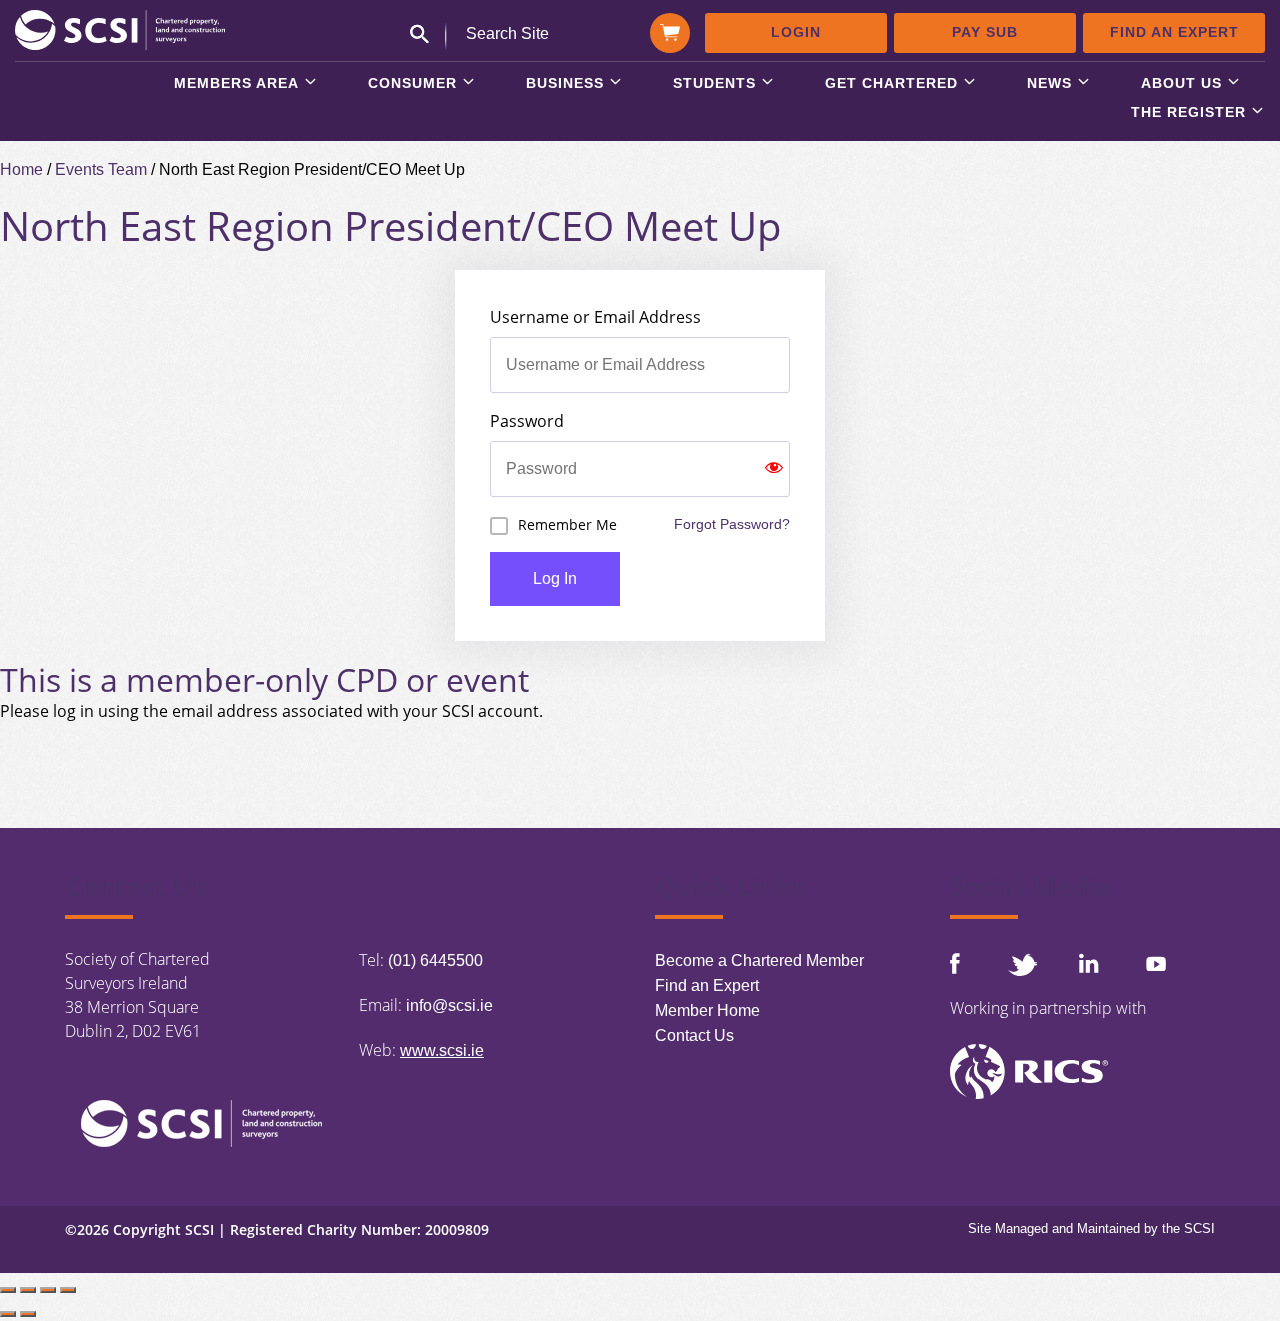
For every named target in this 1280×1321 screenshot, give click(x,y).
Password (527, 421)
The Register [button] (1188, 112)
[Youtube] (1156, 963)
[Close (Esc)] (68, 1290)
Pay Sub (985, 32)
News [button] (1049, 83)
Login (796, 32)
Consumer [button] (412, 83)
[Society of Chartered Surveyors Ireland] (120, 28)
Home (21, 169)
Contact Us (694, 1035)
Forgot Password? (732, 524)
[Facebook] (955, 963)
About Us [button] (1181, 83)
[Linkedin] (1089, 963)
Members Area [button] (236, 83)
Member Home (707, 1010)
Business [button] (565, 83)
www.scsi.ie (442, 1050)
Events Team (101, 169)
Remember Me (567, 524)
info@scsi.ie (449, 1005)
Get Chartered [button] (891, 83)
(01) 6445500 (435, 960)
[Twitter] (1022, 964)
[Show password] (774, 469)
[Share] (48, 1290)
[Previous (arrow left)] (8, 1314)
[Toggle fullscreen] (28, 1290)
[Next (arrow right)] (28, 1314)
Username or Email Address (595, 317)
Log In (555, 578)
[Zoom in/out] (8, 1290)
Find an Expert (1174, 32)
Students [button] (714, 83)
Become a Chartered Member (759, 960)
